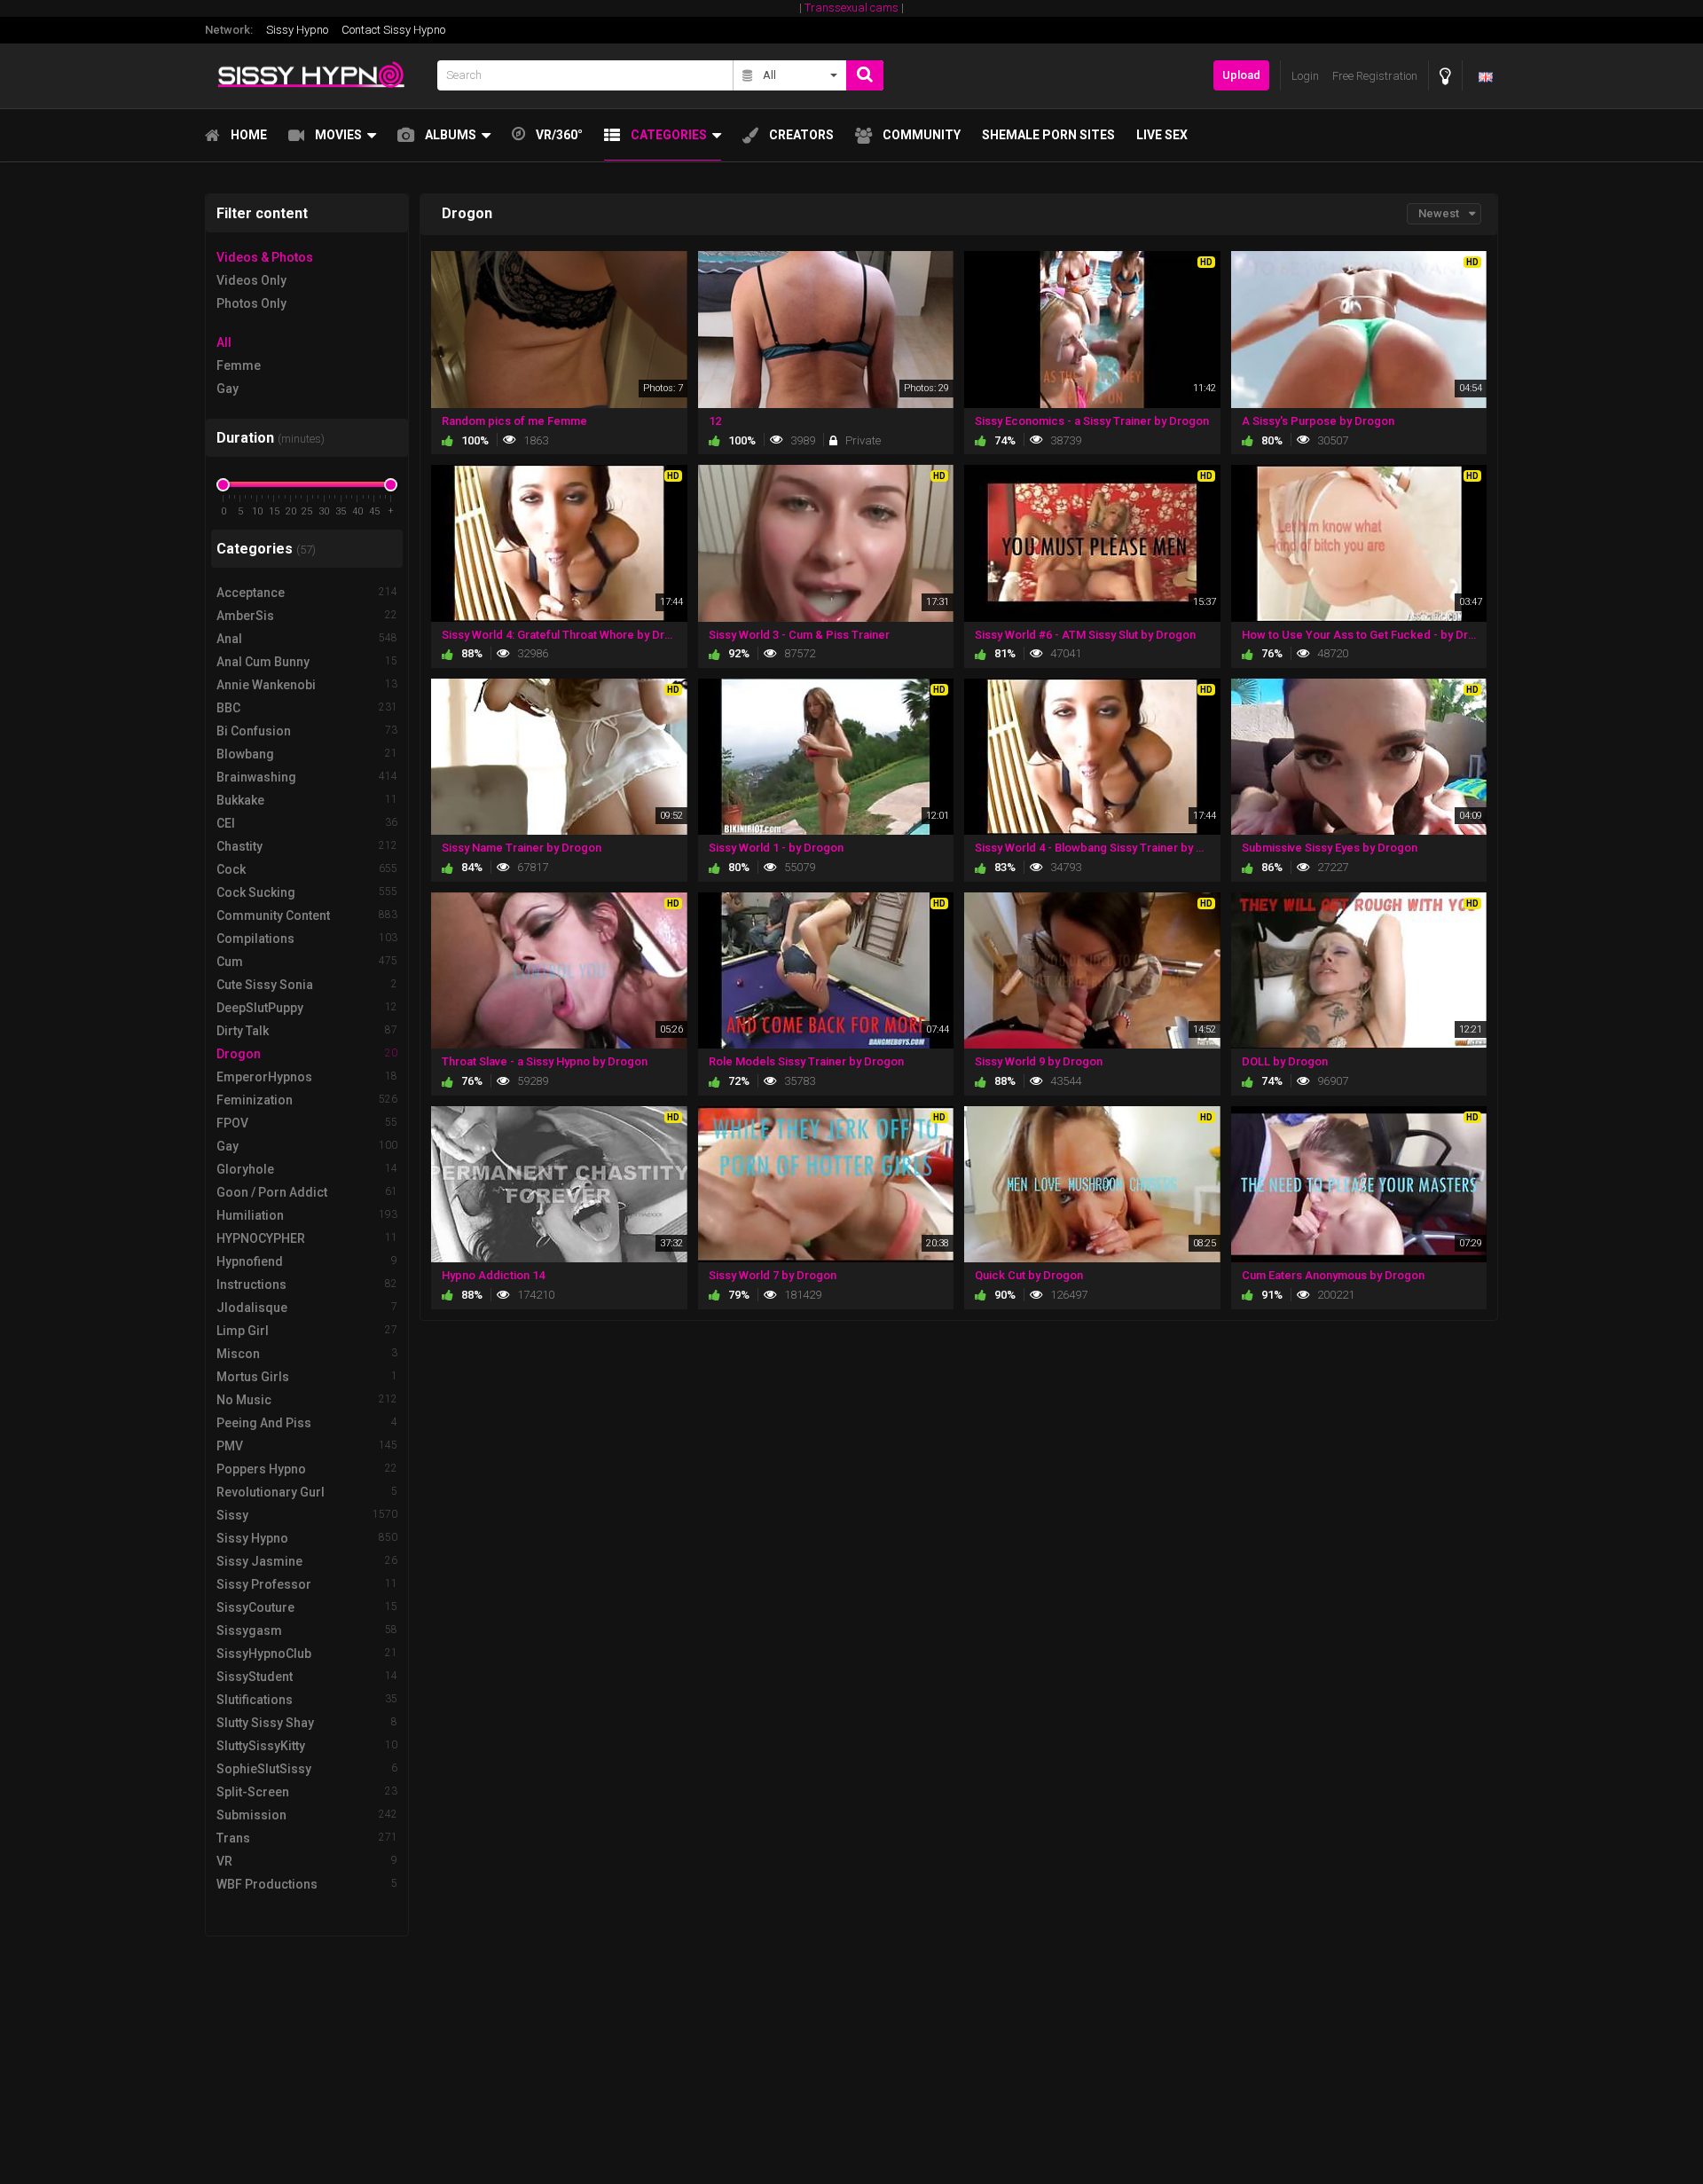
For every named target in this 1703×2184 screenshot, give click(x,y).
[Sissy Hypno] (316, 76)
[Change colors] (1445, 76)
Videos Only (251, 280)
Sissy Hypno (297, 30)
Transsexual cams (851, 8)
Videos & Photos (265, 257)
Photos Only (251, 303)
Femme (239, 365)
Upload (1241, 75)
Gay (228, 389)
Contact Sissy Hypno (393, 30)
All (224, 342)
